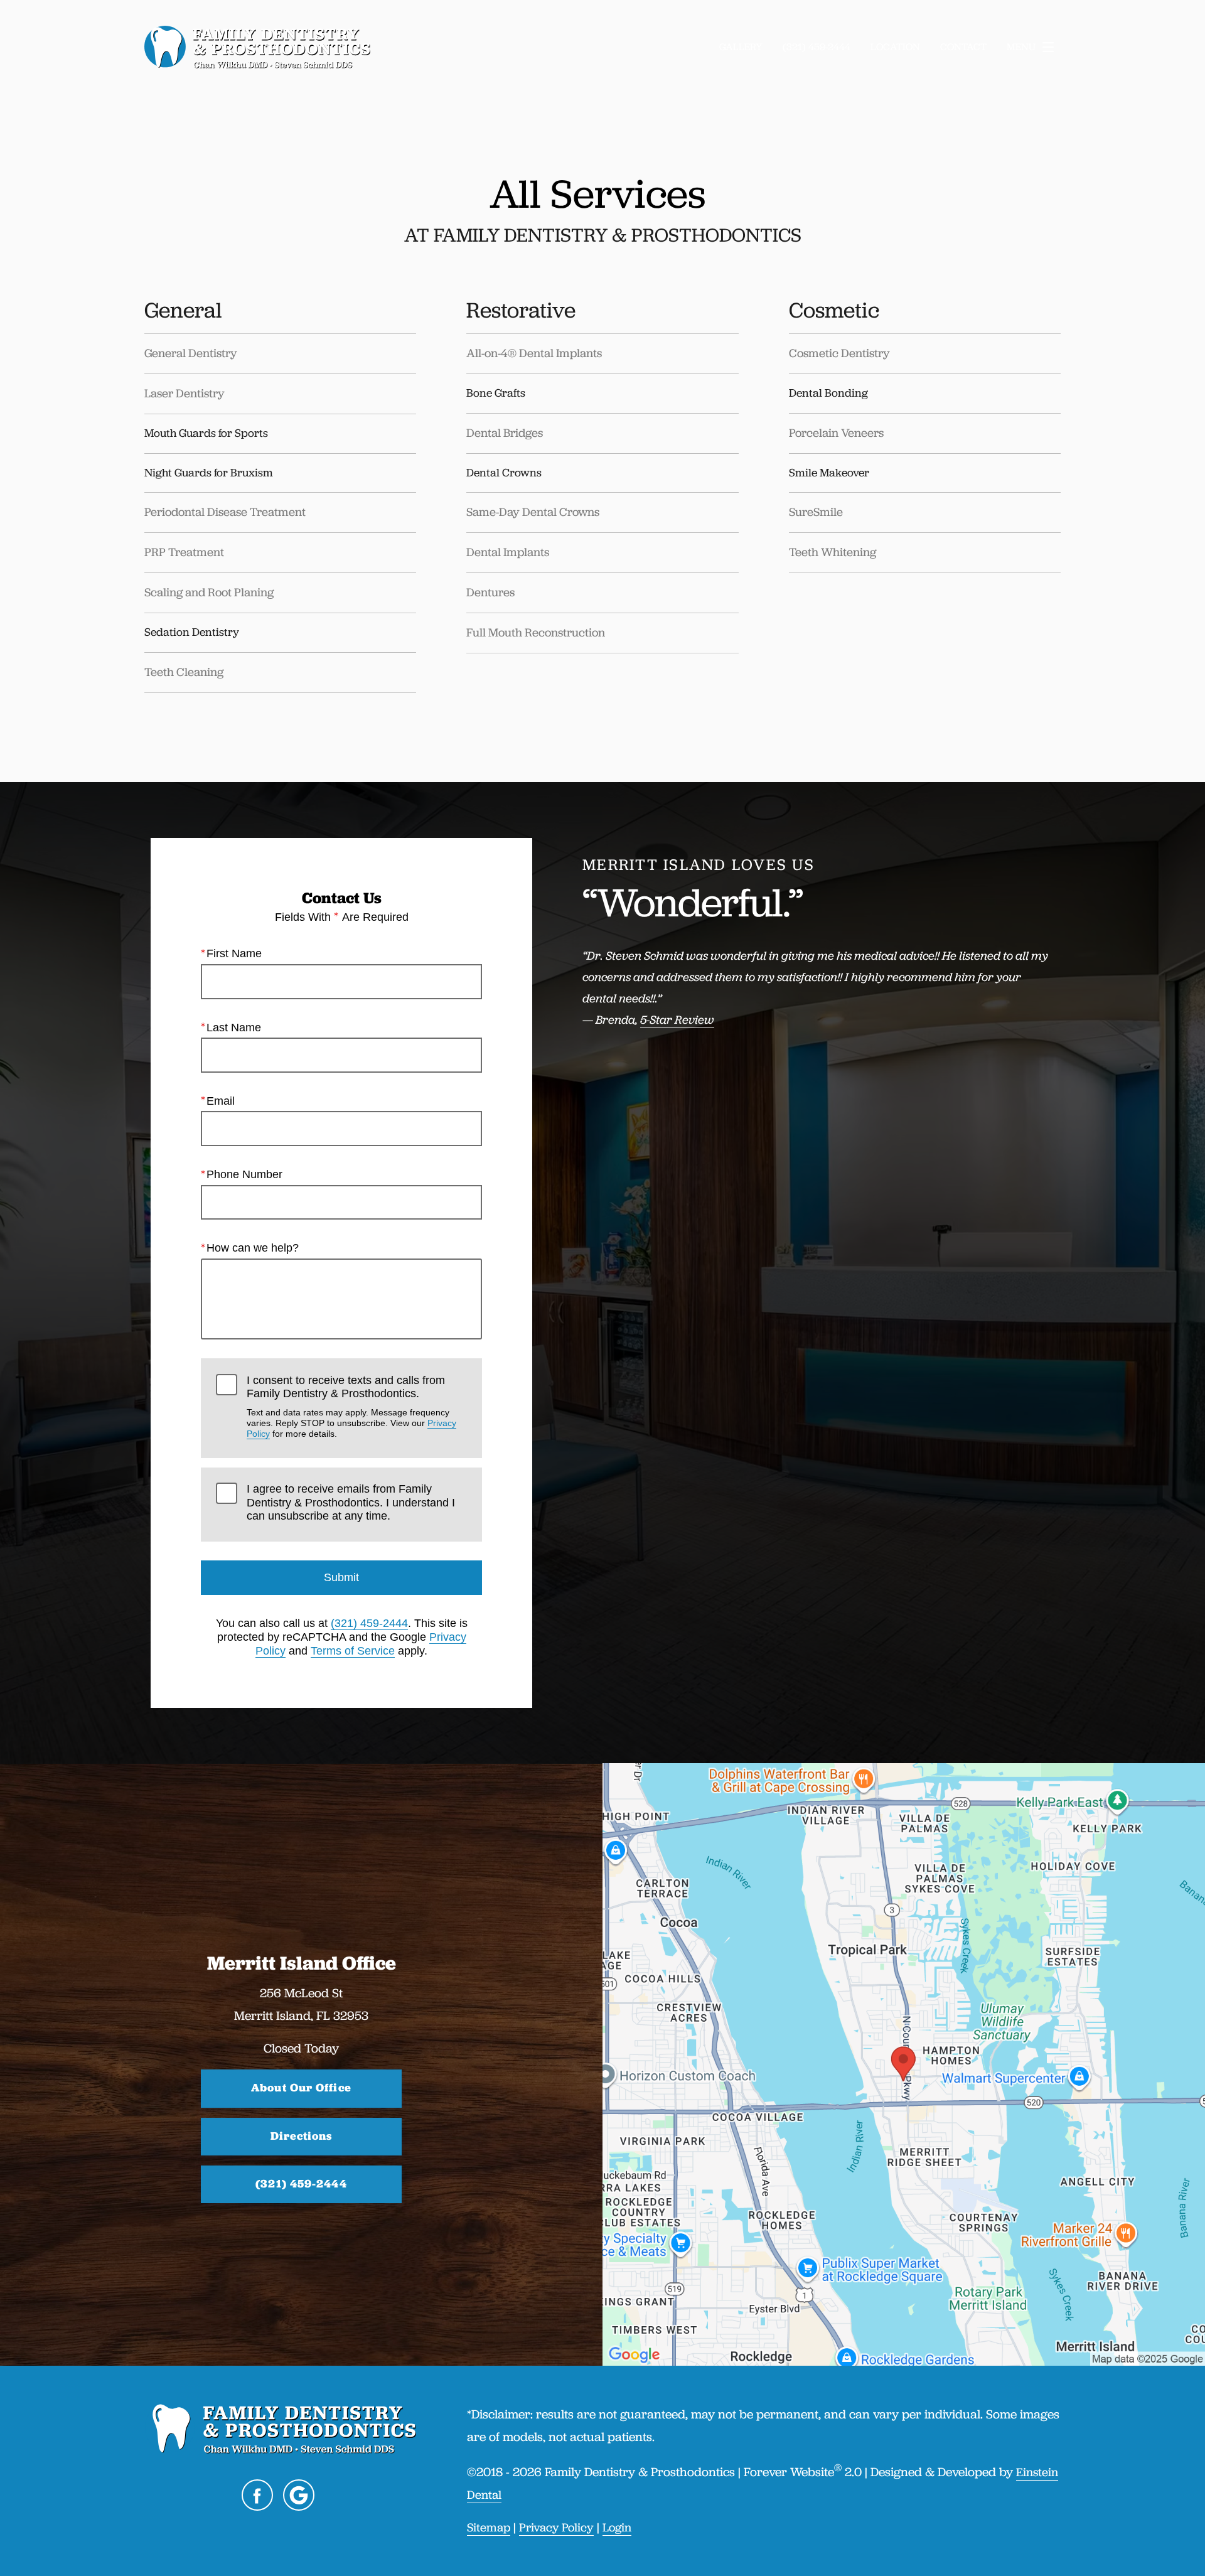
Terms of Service (353, 1651)
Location (895, 47)
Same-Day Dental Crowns (533, 512)
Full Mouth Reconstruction (536, 632)
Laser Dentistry (185, 393)
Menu (1021, 47)
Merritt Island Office (302, 1963)
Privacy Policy (556, 2527)
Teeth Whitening (833, 552)
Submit (341, 1577)
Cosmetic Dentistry (839, 353)
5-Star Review (677, 1020)
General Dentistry (191, 353)
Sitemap (489, 2527)
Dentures (490, 592)
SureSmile (816, 512)
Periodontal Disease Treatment (225, 512)
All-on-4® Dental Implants (534, 353)
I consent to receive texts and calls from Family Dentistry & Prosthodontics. (351, 1407)
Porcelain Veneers (836, 433)
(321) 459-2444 (369, 1623)
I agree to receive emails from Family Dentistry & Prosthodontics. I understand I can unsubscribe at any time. (351, 1502)
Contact (963, 47)
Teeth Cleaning (184, 672)
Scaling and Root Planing (209, 592)
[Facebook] (257, 2495)
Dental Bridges (505, 433)
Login (617, 2527)
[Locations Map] (904, 2063)
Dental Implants (509, 552)
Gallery (741, 47)
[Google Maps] (299, 2495)
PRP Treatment (184, 552)
